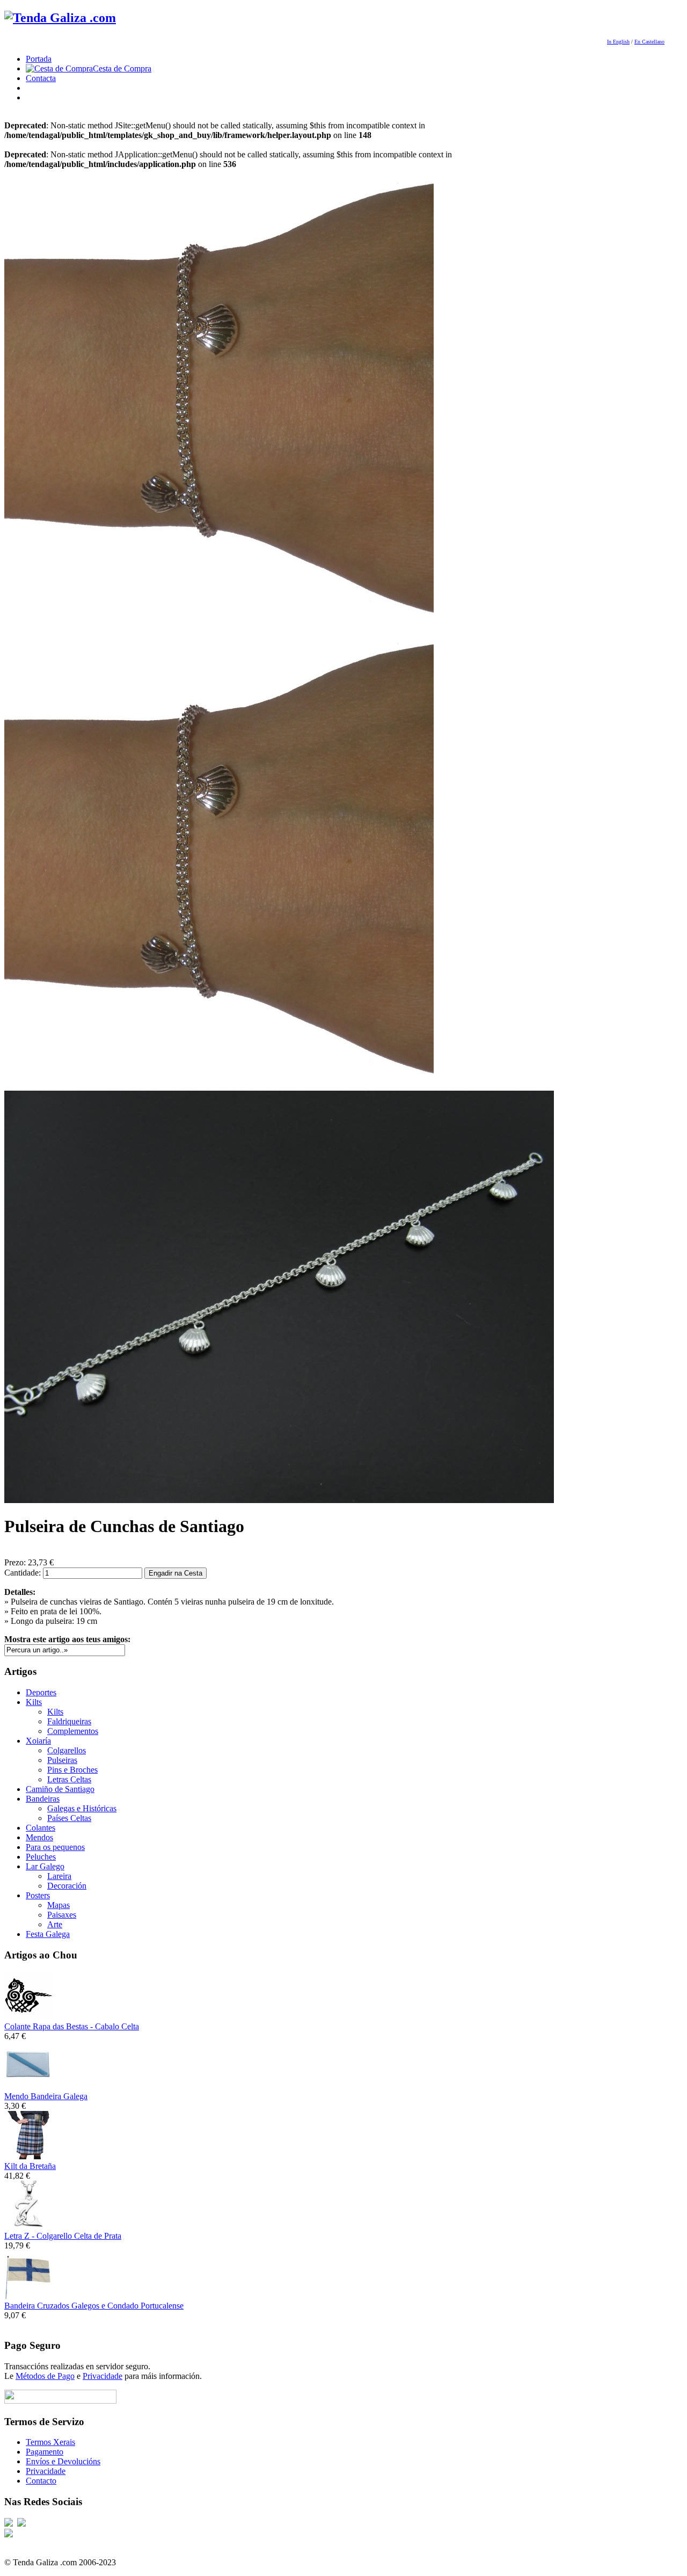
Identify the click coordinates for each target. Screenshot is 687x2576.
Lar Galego (45, 1866)
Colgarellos (67, 1750)
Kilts (34, 1702)
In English (618, 42)
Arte (55, 1924)
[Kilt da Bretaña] (28, 2156)
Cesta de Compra (122, 68)
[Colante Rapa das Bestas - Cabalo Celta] (28, 2017)
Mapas (59, 1905)
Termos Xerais (50, 2442)
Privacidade (103, 2376)
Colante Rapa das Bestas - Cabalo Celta (72, 2026)
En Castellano (649, 42)
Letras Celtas (69, 1779)
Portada (39, 59)
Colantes (41, 1828)
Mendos (39, 1837)
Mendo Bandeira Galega (46, 2096)
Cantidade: (24, 1573)
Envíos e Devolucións (63, 2461)
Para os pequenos (55, 1847)
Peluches (41, 1857)
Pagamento (45, 2452)
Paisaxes (62, 1915)
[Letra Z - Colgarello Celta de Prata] (28, 2226)
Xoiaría (38, 1741)
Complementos (73, 1731)
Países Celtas (69, 1818)
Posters (38, 1895)
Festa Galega (48, 1934)
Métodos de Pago (45, 2376)
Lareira (59, 1876)
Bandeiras (43, 1799)
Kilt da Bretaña (30, 2166)
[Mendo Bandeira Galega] (28, 2087)
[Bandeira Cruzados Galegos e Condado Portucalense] (28, 2296)
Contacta (41, 78)
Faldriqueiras (69, 1721)
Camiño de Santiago (60, 1789)
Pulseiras (62, 1760)
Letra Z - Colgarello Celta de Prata (63, 2236)
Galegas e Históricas (82, 1808)
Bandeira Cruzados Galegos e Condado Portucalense (94, 2306)
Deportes (41, 1692)
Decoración (67, 1886)
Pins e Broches (72, 1770)
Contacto (41, 2481)
